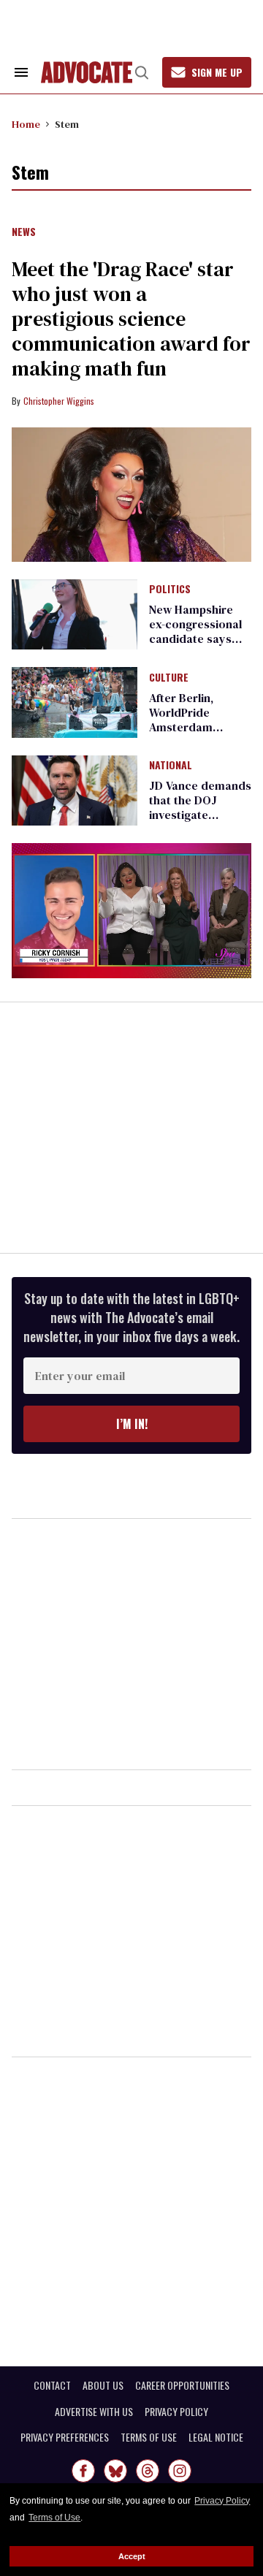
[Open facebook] (83, 2471)
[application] (131, 911)
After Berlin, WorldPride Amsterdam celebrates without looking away (200, 727)
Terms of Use (54, 2518)
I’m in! (132, 1424)
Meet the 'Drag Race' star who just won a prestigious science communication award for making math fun (131, 319)
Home (26, 124)
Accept (132, 2556)
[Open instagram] (180, 2471)
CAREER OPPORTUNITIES (182, 2385)
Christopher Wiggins (59, 401)
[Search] (142, 72)
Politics (170, 590)
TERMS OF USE (149, 2437)
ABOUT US (103, 2385)
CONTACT (52, 2385)
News (24, 232)
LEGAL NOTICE (216, 2437)
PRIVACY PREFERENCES (65, 2437)
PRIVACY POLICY (176, 2412)
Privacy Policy (222, 2501)
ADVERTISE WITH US (94, 2412)
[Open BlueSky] (115, 2471)
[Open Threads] (148, 2471)
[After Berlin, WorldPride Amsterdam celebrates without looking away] (75, 701)
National (171, 766)
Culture (169, 678)
